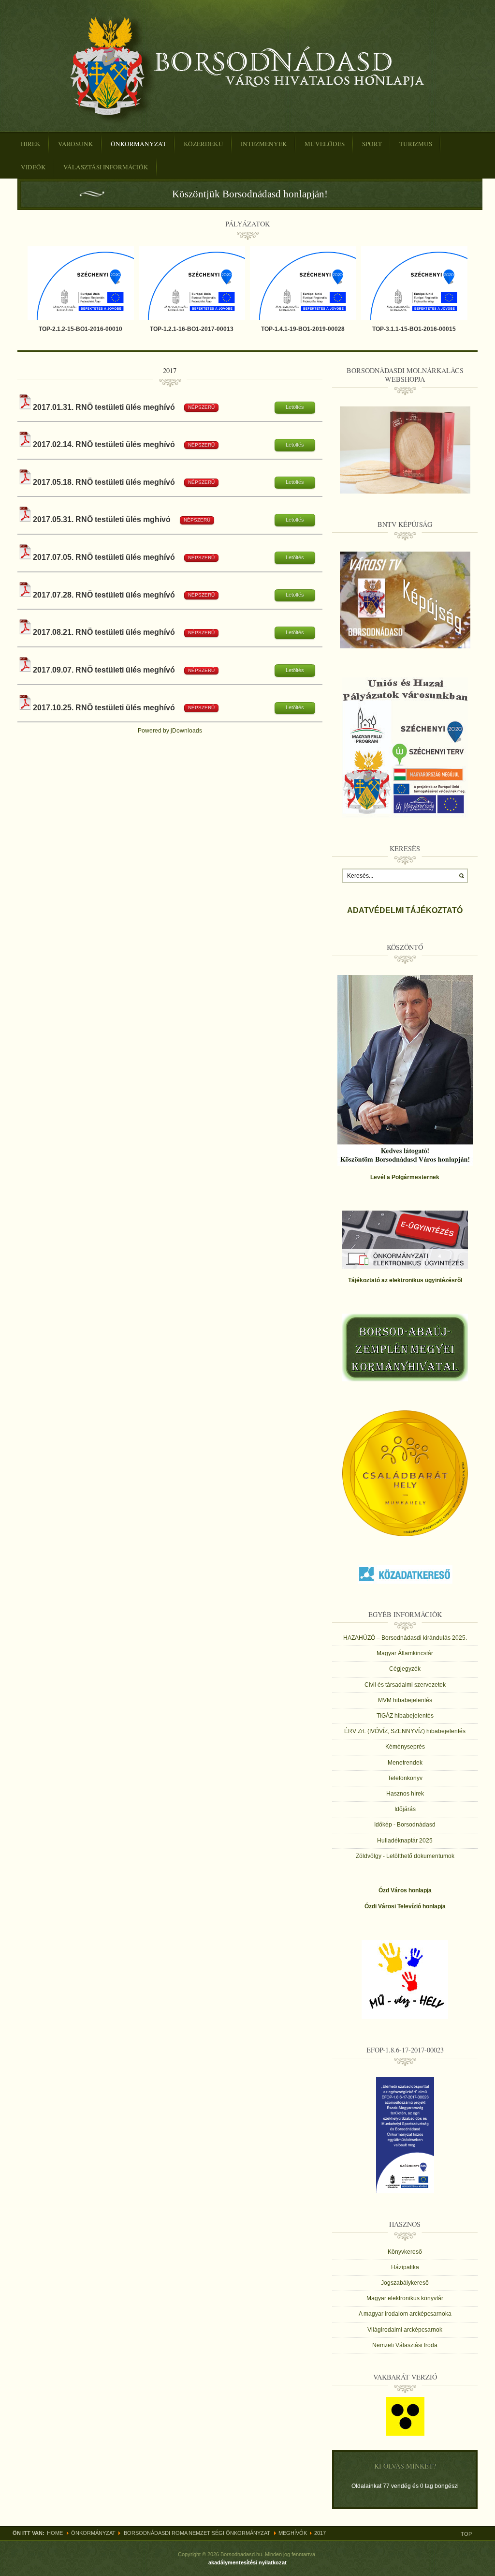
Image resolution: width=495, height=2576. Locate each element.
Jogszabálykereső (405, 2283)
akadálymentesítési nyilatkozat (247, 2562)
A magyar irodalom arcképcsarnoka (405, 2314)
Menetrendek (405, 1763)
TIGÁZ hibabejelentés (405, 1716)
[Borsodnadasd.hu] (247, 69)
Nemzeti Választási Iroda (405, 2345)
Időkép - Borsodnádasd (405, 1825)
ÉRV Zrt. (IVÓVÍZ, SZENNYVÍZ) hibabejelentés (405, 1731)
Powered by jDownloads (170, 731)
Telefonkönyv (405, 1778)
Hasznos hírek (405, 1794)
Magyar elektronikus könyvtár (405, 2298)
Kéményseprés (405, 1747)
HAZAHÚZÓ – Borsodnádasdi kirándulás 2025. (405, 1638)
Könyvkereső (405, 2252)
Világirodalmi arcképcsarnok (405, 2330)
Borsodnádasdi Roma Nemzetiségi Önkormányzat (197, 2533)
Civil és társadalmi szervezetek (405, 1685)
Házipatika (405, 2267)
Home (55, 2533)
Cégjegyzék (405, 1669)
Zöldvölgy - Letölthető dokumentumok (405, 1856)
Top (466, 2534)
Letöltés (295, 407)
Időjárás (405, 1809)
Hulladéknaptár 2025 (405, 1841)
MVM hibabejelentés (405, 1700)
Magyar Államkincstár (405, 1653)
